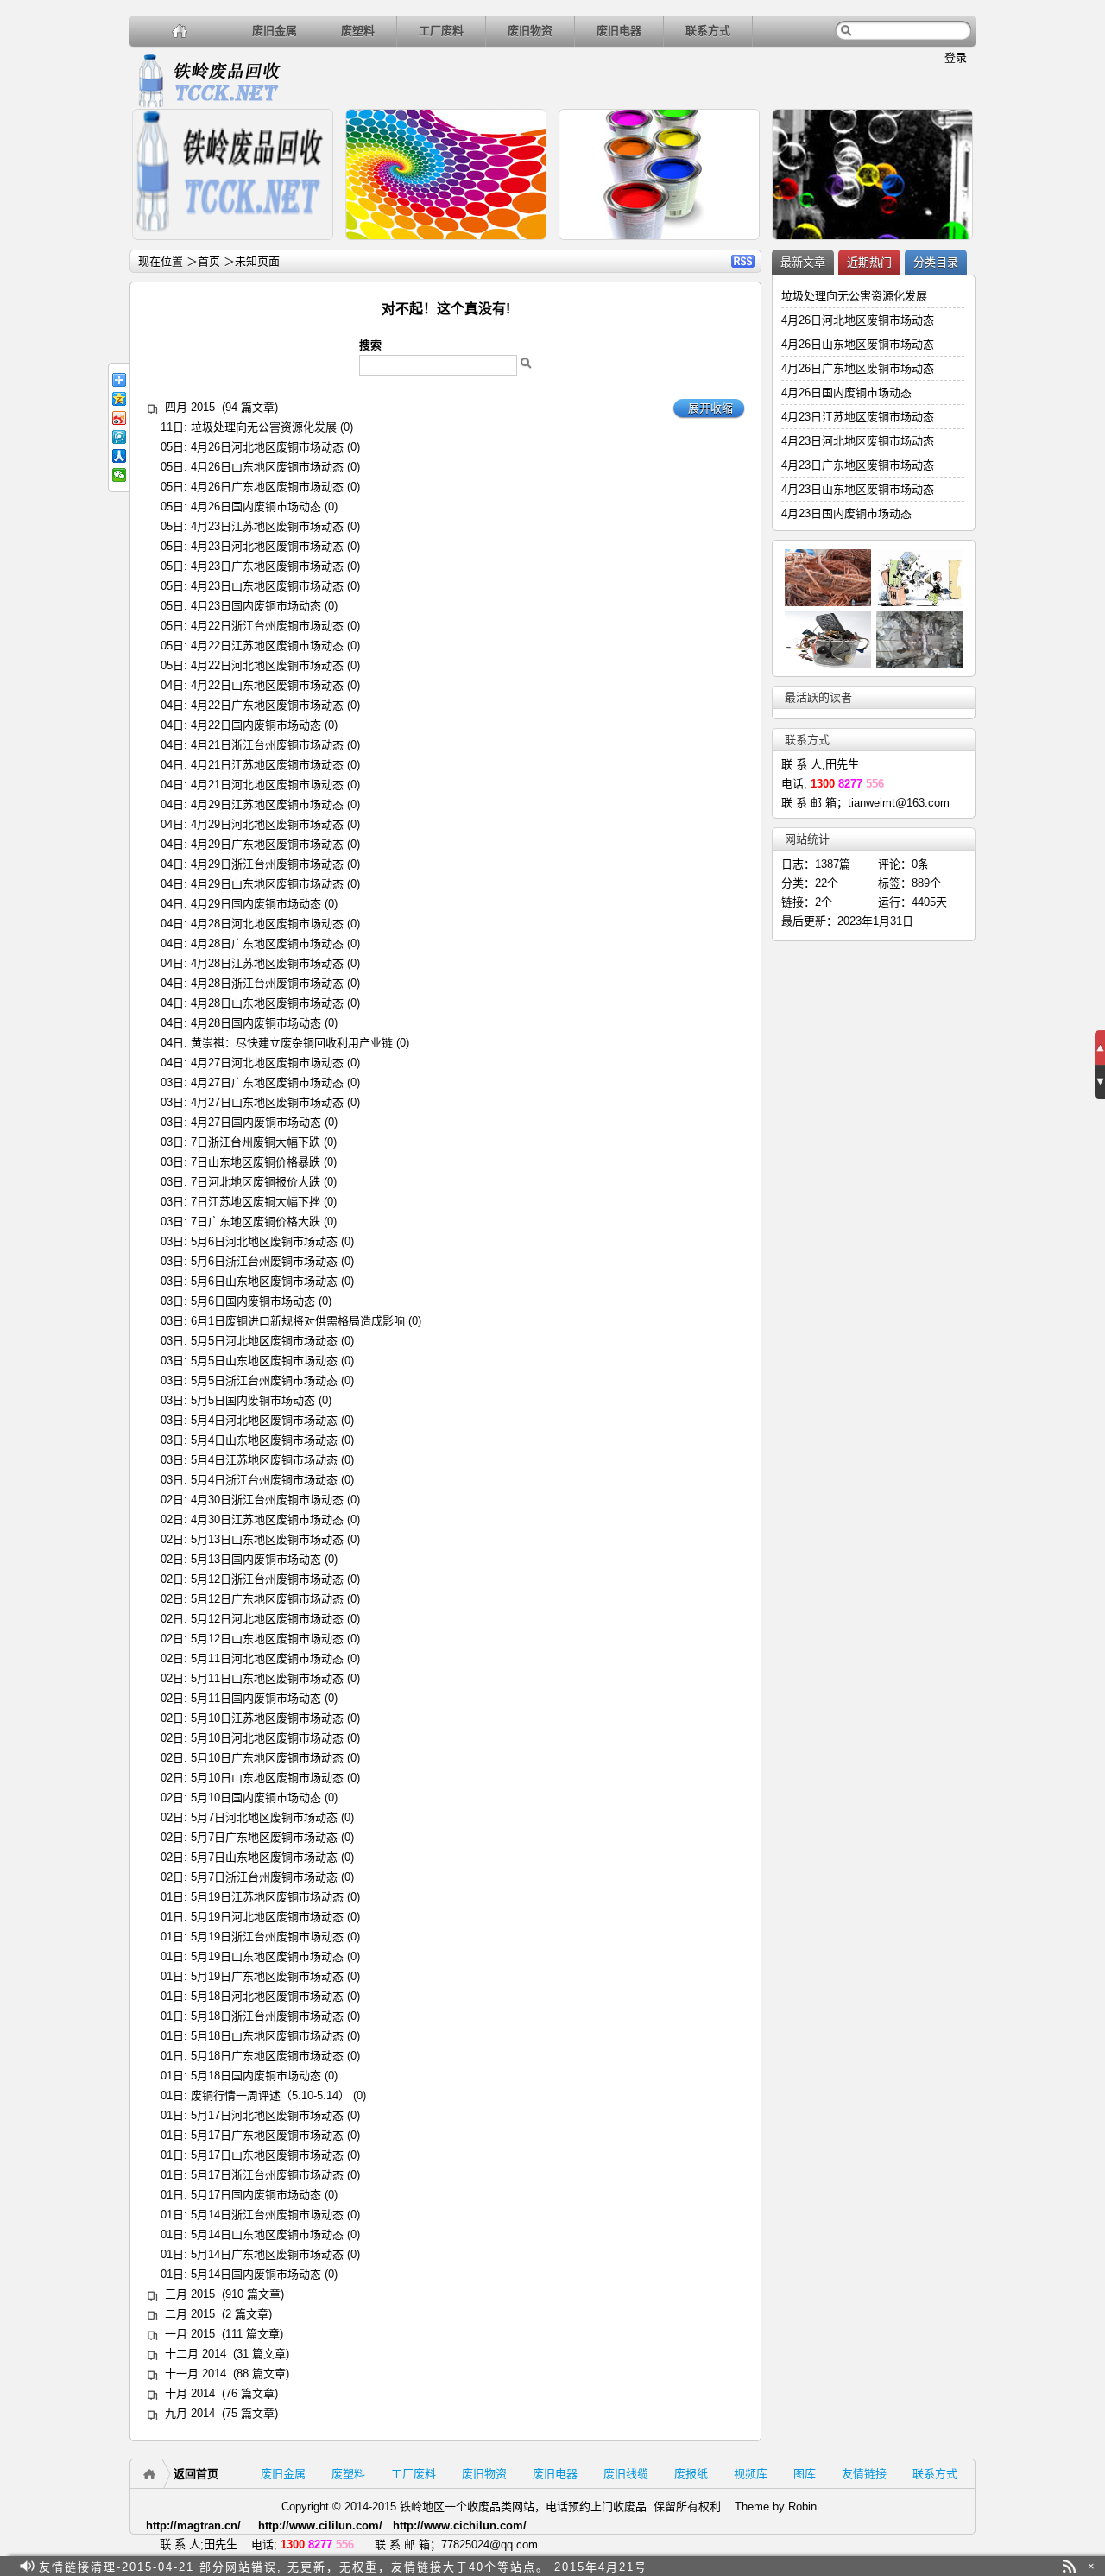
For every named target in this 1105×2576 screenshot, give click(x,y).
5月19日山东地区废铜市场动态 (267, 1956)
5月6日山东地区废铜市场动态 (264, 1281)
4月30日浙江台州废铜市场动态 (267, 1500)
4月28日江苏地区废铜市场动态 (267, 963)
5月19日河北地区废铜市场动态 (267, 1917)
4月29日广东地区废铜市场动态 (267, 844)
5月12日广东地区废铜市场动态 (267, 1599)
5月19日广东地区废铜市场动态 (267, 1976)
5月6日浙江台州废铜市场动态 (264, 1261)
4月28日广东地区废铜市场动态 (267, 943)
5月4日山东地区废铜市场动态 (264, 1440)
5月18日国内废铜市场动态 (256, 2076)
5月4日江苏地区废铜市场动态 (264, 1460)
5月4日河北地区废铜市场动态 (264, 1420)
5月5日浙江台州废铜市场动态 (264, 1380)
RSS (743, 261)
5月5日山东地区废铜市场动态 (264, 1361)
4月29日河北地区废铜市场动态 (267, 824)
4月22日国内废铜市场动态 (256, 725)
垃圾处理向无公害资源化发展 (264, 427)
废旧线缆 (626, 2474)
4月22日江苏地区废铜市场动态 (267, 646)
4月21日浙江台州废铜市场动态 (267, 745)
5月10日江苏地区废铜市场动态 (267, 1718)
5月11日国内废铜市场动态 (256, 1698)
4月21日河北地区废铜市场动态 (267, 785)
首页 (209, 261)
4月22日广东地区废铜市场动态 (267, 705)
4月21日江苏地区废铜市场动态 (267, 765)
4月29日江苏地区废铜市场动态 (267, 804)
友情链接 (864, 2474)
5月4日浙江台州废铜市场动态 (264, 1480)
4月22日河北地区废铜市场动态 (267, 665)
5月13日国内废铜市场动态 (256, 1559)
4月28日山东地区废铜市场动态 (267, 1003)
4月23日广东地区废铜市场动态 (267, 566)
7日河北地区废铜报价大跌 (256, 1182)
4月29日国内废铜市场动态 (256, 904)
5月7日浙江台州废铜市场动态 (264, 1877)
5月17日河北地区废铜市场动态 (267, 2115)
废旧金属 (275, 31)
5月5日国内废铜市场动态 (253, 1400)
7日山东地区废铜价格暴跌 (256, 1162)
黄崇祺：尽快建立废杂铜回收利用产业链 (292, 1043)
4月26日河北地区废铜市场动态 (267, 447)
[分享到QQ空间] (119, 399)
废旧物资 (530, 31)
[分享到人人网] (119, 456)
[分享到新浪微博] (119, 418)
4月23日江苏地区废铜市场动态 (267, 526)
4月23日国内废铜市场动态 (256, 606)
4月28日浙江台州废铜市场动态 (267, 983)
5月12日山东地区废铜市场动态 (267, 1639)
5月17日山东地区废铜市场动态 (267, 2155)
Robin (802, 2506)
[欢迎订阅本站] (1069, 2566)
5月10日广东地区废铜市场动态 (267, 1758)
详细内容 (313, 247)
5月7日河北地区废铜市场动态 (264, 1817)
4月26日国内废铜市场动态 (256, 506)
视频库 (751, 2474)
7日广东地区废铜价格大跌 (256, 1222)
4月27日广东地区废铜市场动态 (267, 1082)
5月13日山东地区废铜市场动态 (267, 1539)
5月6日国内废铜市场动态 (253, 1301)
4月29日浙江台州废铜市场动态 (267, 864)
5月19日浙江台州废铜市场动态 (267, 1937)
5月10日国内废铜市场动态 (256, 1798)
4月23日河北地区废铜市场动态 (267, 546)
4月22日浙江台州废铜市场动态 (267, 626)
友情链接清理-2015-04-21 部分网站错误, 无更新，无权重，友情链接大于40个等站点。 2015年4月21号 (343, 2566)
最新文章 (803, 262)
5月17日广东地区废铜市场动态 (267, 2135)
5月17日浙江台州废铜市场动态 (267, 2175)
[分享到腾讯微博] (119, 437)
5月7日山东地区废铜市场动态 (264, 1857)
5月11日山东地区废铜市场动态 (267, 1678)
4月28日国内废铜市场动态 (256, 1023)
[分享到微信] (119, 475)
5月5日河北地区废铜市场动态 (264, 1341)
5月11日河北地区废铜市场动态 (267, 1658)
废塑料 (358, 31)
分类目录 (936, 262)
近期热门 (869, 262)
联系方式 (708, 31)
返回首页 (196, 2474)
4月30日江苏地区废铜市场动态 (267, 1519)
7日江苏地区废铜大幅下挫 (256, 1202)
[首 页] (180, 31)
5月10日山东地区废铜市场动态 (267, 1778)
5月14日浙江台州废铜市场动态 (267, 2215)
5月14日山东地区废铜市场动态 (267, 2234)
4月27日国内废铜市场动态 (256, 1122)
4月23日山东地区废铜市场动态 (267, 586)
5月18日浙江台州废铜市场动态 (267, 2016)
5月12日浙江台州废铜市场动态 (267, 1579)
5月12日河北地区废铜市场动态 (267, 1619)
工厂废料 (441, 31)
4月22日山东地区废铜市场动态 (267, 685)
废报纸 (691, 2474)
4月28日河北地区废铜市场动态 (267, 924)
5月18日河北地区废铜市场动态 (267, 1996)
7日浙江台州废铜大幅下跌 (256, 1142)
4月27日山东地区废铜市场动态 (267, 1102)
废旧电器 (619, 31)
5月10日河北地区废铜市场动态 (267, 1738)
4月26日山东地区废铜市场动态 (267, 467)
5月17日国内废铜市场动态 (256, 2195)
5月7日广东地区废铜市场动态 (264, 1837)
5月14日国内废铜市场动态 (256, 2274)
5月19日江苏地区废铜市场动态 (267, 1897)
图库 (805, 2474)
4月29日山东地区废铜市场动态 (267, 884)
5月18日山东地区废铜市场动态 (267, 2036)
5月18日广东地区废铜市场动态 (267, 2056)
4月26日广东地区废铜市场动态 (267, 487)
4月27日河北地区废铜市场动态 (267, 1063)
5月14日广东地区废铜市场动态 (267, 2254)
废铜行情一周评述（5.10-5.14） (270, 2095)
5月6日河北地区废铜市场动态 (264, 1241)
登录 (956, 57)
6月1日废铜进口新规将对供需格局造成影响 (298, 1321)
